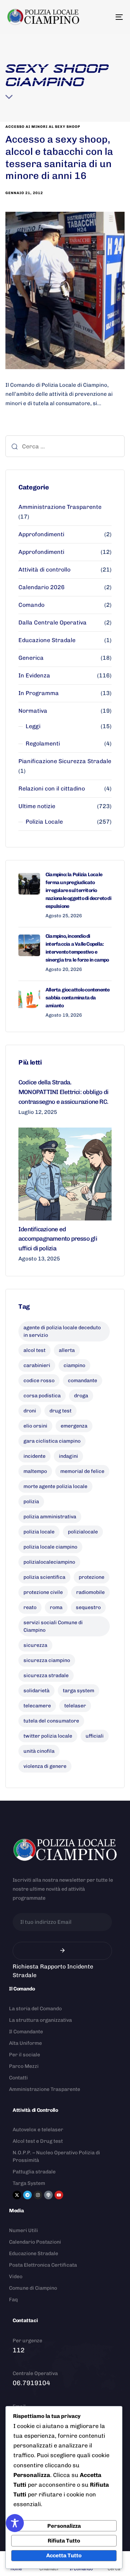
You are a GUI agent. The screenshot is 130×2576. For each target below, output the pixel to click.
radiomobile (90, 1592)
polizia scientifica (44, 1577)
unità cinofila (39, 1751)
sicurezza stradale (46, 1675)
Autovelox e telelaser (38, 2130)
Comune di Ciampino (33, 2288)
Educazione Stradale (47, 640)
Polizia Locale (44, 822)
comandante (83, 1381)
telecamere (37, 1706)
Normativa (33, 711)
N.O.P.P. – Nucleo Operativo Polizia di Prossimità (56, 2156)
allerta (67, 1350)
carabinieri (37, 1365)
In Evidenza (34, 675)
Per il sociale (25, 2055)
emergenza (74, 1426)
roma (56, 1607)
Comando (31, 605)
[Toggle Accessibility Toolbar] (15, 2523)
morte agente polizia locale (55, 1486)
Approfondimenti (41, 534)
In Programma (39, 693)
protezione (92, 1577)
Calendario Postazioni (35, 2242)
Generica (31, 658)
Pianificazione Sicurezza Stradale (65, 761)
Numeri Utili (23, 2230)
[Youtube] (59, 2195)
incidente (34, 1456)
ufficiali (95, 1736)
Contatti (18, 2078)
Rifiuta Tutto (64, 2541)
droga (81, 1396)
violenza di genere (45, 1766)
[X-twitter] (17, 2195)
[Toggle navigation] (103, 17)
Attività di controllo (44, 570)
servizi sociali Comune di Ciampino (53, 1626)
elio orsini (35, 1426)
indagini (68, 1456)
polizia (31, 1502)
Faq (13, 2300)
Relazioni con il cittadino (52, 789)
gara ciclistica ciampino (52, 1441)
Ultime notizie (37, 806)
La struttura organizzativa (40, 2020)
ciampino (74, 1365)
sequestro (88, 1607)
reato (30, 1607)
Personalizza (64, 2526)
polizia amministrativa (50, 1517)
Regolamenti (43, 743)
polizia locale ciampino (50, 1547)
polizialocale (83, 1532)
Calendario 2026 (42, 587)
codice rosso (39, 1381)
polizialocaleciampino (49, 1562)
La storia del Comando (35, 2009)
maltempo (35, 1471)
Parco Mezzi (24, 2066)
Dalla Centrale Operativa (53, 622)
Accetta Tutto (64, 2555)
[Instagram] (38, 2195)
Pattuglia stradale (34, 2172)
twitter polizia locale (48, 1736)
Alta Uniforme (25, 2043)
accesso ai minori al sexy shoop (43, 127)
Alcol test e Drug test (38, 2141)
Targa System (29, 2183)
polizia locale (39, 1532)
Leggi (33, 726)
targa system (79, 1691)
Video (16, 2277)
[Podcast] (48, 2195)
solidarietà (36, 1691)
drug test (60, 1411)
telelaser (75, 1706)
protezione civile (43, 1592)
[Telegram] (27, 2195)
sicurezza (35, 1645)
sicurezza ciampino (47, 1660)
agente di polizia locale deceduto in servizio (62, 1331)
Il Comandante (26, 2032)
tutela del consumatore (51, 1721)
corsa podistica (42, 1396)
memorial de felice (82, 1471)
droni (30, 1411)
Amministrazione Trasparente (60, 507)
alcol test (34, 1350)
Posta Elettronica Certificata (43, 2265)
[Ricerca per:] (65, 446)
